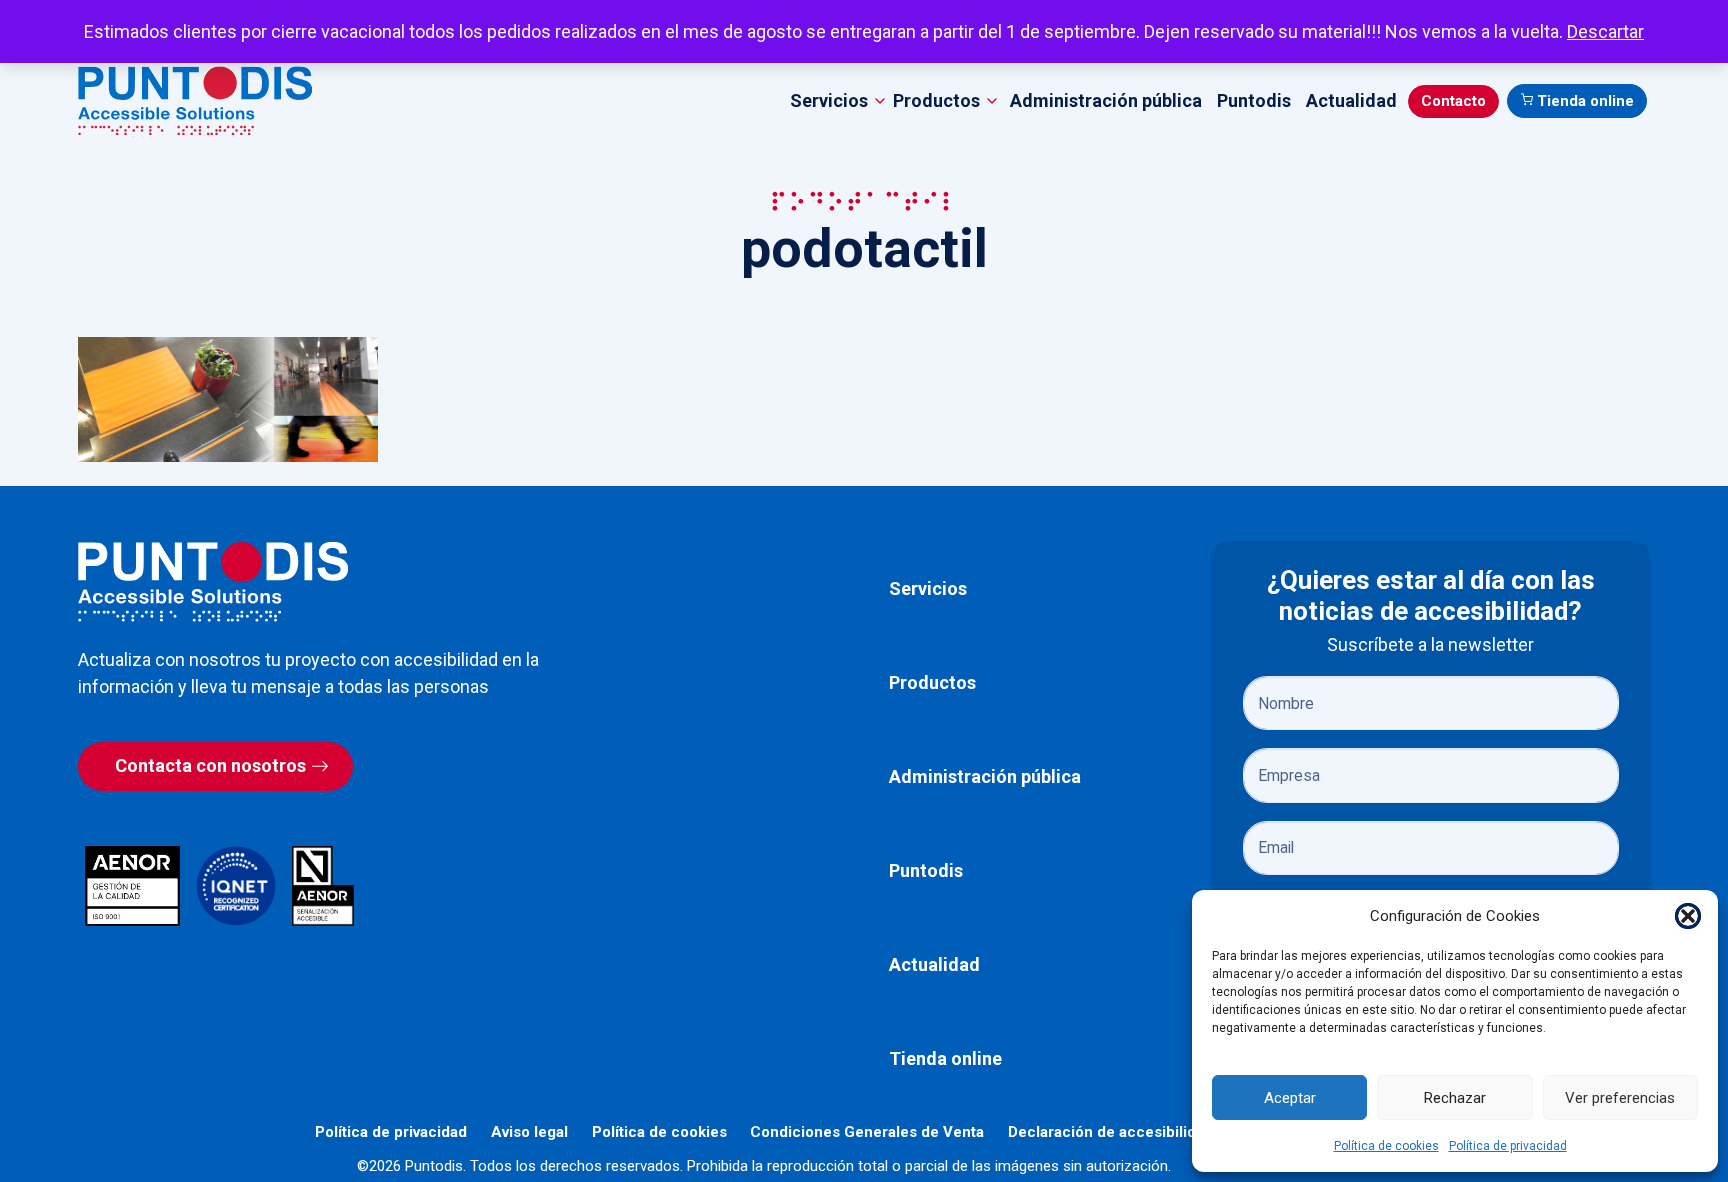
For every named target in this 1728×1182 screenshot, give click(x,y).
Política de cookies (1386, 1146)
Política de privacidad (1508, 1146)
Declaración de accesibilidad (1110, 1132)
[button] (1688, 916)
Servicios (928, 588)
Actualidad (1351, 100)
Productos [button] (936, 100)
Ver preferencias (1620, 1098)
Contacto (1453, 101)
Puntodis (1254, 100)
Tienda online (1585, 101)
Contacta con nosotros (210, 765)
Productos (932, 682)
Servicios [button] (829, 100)
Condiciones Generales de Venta (867, 1132)
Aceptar (1290, 1098)
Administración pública (1106, 100)
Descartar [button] (1605, 31)
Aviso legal (529, 1132)
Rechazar (1455, 1098)
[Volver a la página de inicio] (213, 581)
